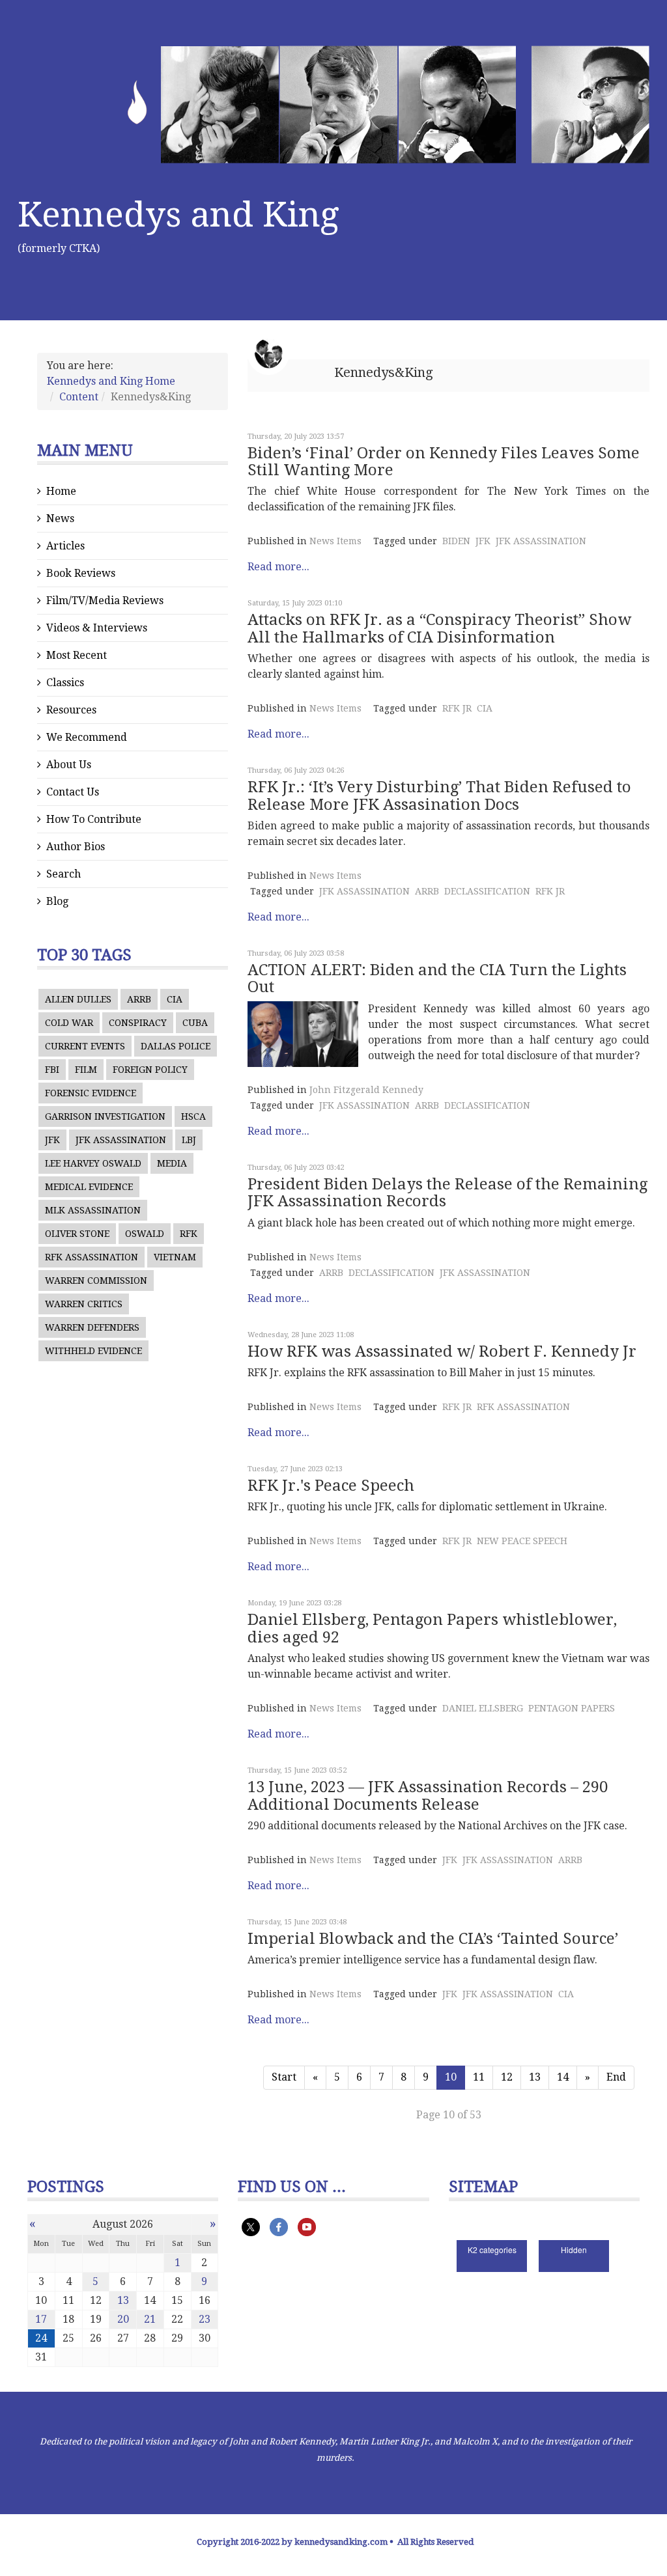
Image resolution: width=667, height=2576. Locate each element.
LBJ (189, 1140)
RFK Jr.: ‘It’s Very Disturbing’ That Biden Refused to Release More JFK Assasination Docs (439, 796)
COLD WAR (69, 1023)
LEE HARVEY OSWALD (93, 1163)
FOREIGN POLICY (150, 1070)
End (616, 2077)
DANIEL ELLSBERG (483, 1708)
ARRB (139, 999)
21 (150, 2319)
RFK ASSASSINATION (92, 1257)
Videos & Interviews (97, 628)
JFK (52, 1140)
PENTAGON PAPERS (572, 1708)
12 (507, 2077)
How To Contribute (94, 819)
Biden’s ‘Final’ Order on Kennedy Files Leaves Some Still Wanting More (444, 462)
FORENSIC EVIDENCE (91, 1093)
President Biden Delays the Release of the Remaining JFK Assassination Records (447, 1193)
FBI (52, 1070)
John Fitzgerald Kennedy (366, 1090)
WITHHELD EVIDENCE (93, 1351)
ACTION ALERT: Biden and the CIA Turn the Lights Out (437, 978)
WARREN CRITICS (84, 1304)
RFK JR (457, 708)
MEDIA (172, 1163)
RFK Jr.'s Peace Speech (331, 1486)
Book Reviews (81, 573)
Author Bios (76, 847)
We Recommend (87, 737)
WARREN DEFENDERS (92, 1327)
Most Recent (77, 655)
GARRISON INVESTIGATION (105, 1116)
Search (64, 874)
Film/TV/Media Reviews (105, 601)
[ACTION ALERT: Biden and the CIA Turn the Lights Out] (303, 1034)
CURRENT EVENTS (85, 1046)
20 (123, 2319)
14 (563, 2077)
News (60, 519)
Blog (57, 901)
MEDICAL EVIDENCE (89, 1187)
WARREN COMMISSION (96, 1281)
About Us (69, 765)
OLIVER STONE (77, 1234)
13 (535, 2077)
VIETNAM (175, 1257)
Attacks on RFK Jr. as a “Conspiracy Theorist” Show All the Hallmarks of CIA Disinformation (439, 628)
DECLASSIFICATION (487, 891)
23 (205, 2319)
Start (284, 2077)
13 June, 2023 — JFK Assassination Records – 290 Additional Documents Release (428, 1795)
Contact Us (73, 792)
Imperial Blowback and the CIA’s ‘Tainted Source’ (433, 1939)
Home (61, 491)
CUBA (195, 1023)
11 (479, 2077)
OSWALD (145, 1234)
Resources (71, 710)
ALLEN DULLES (78, 999)
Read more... (278, 567)
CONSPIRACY (138, 1023)
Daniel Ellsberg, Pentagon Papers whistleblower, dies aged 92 (432, 1628)
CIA (175, 999)
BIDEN (456, 541)
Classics (65, 683)
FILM (86, 1070)
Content (79, 397)
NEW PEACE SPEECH (522, 1541)
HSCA (193, 1116)
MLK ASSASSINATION (93, 1210)
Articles (65, 546)
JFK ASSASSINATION (121, 1140)
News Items (335, 541)
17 (41, 2319)
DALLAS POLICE (176, 1046)
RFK (189, 1234)
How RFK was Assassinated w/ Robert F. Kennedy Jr (442, 1351)
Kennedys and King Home (111, 381)
